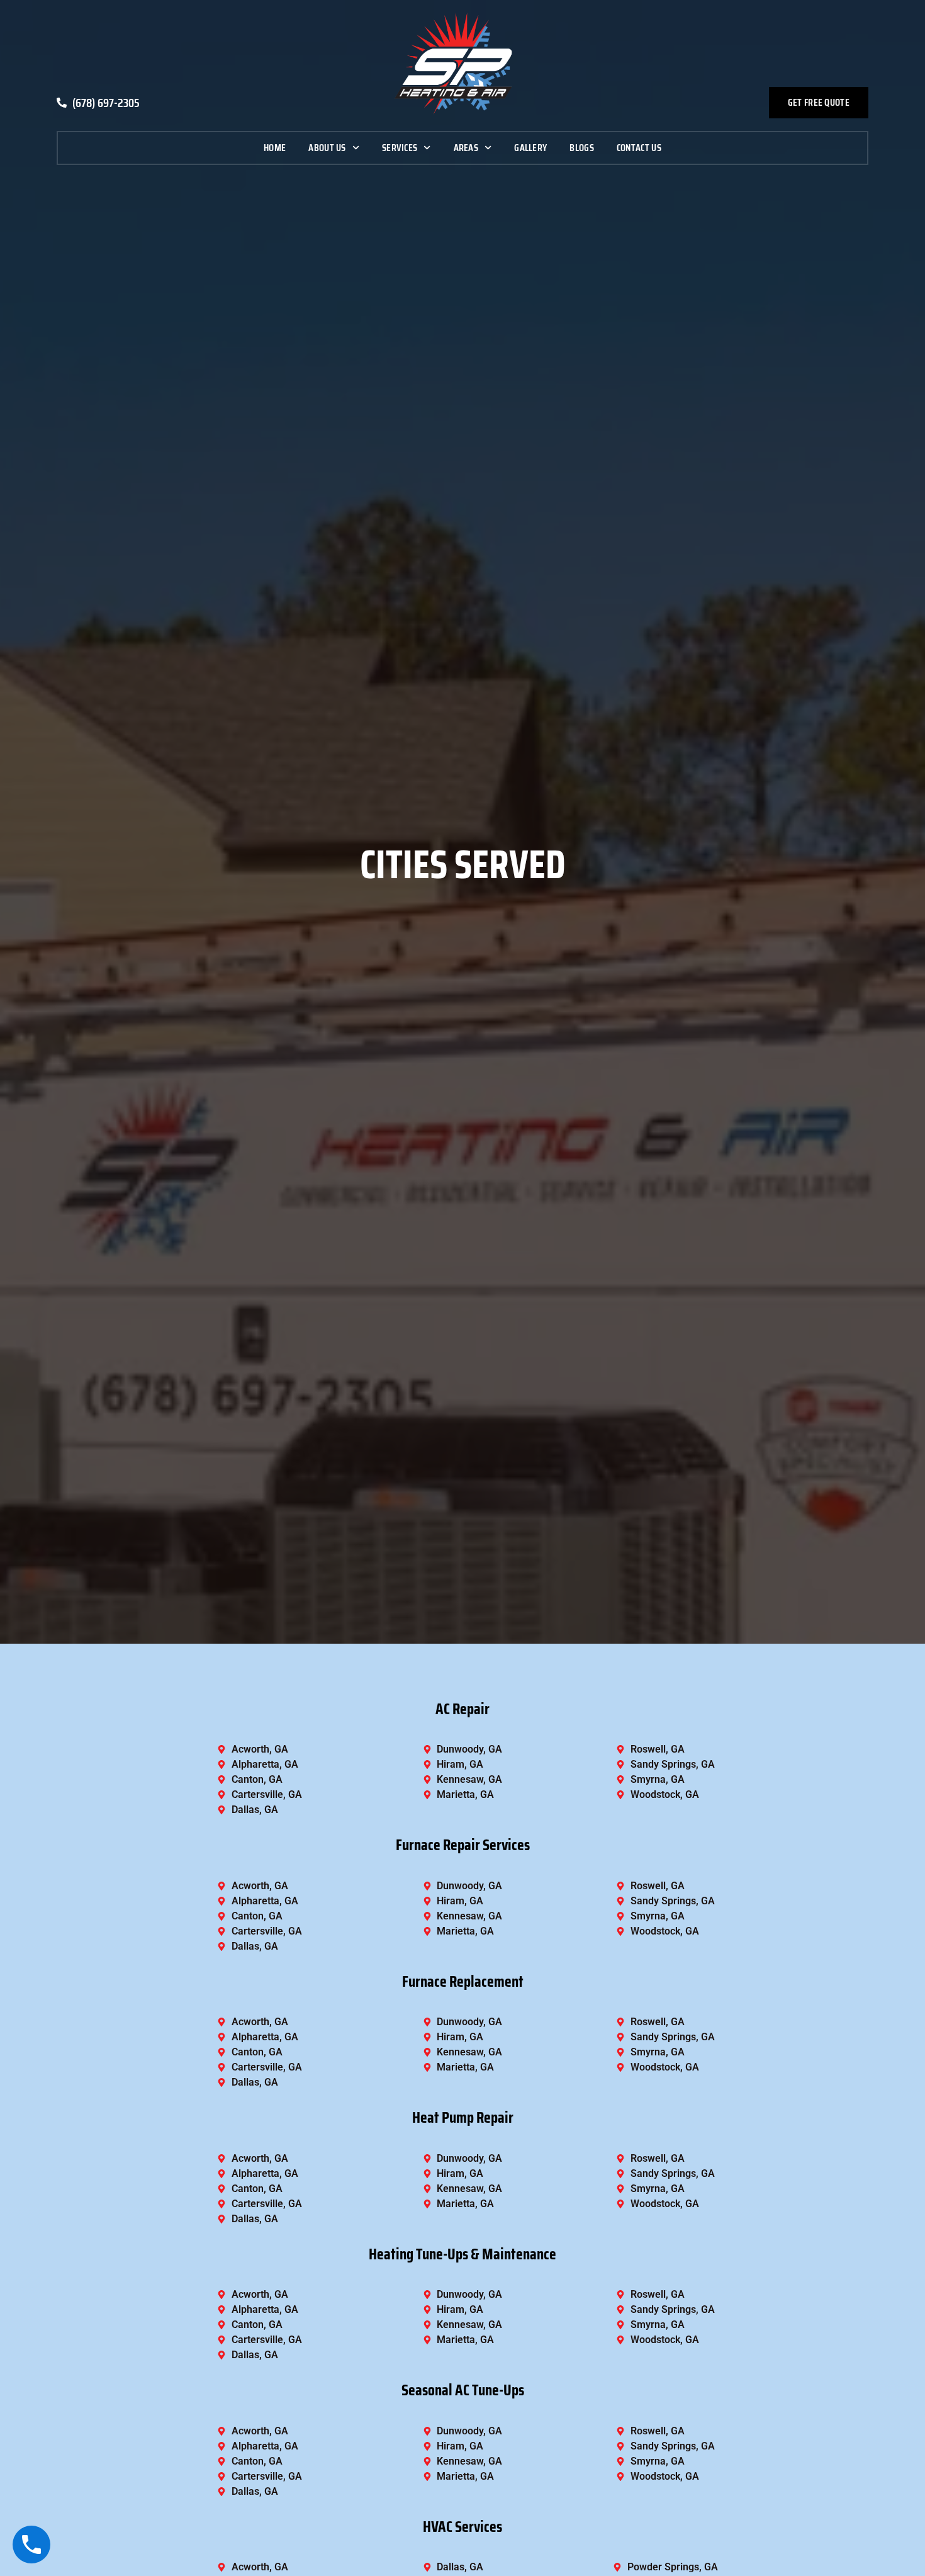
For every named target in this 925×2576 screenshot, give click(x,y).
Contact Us (639, 148)
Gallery (530, 148)
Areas (466, 148)
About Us (327, 148)
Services (400, 148)
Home (275, 148)
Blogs (582, 148)
